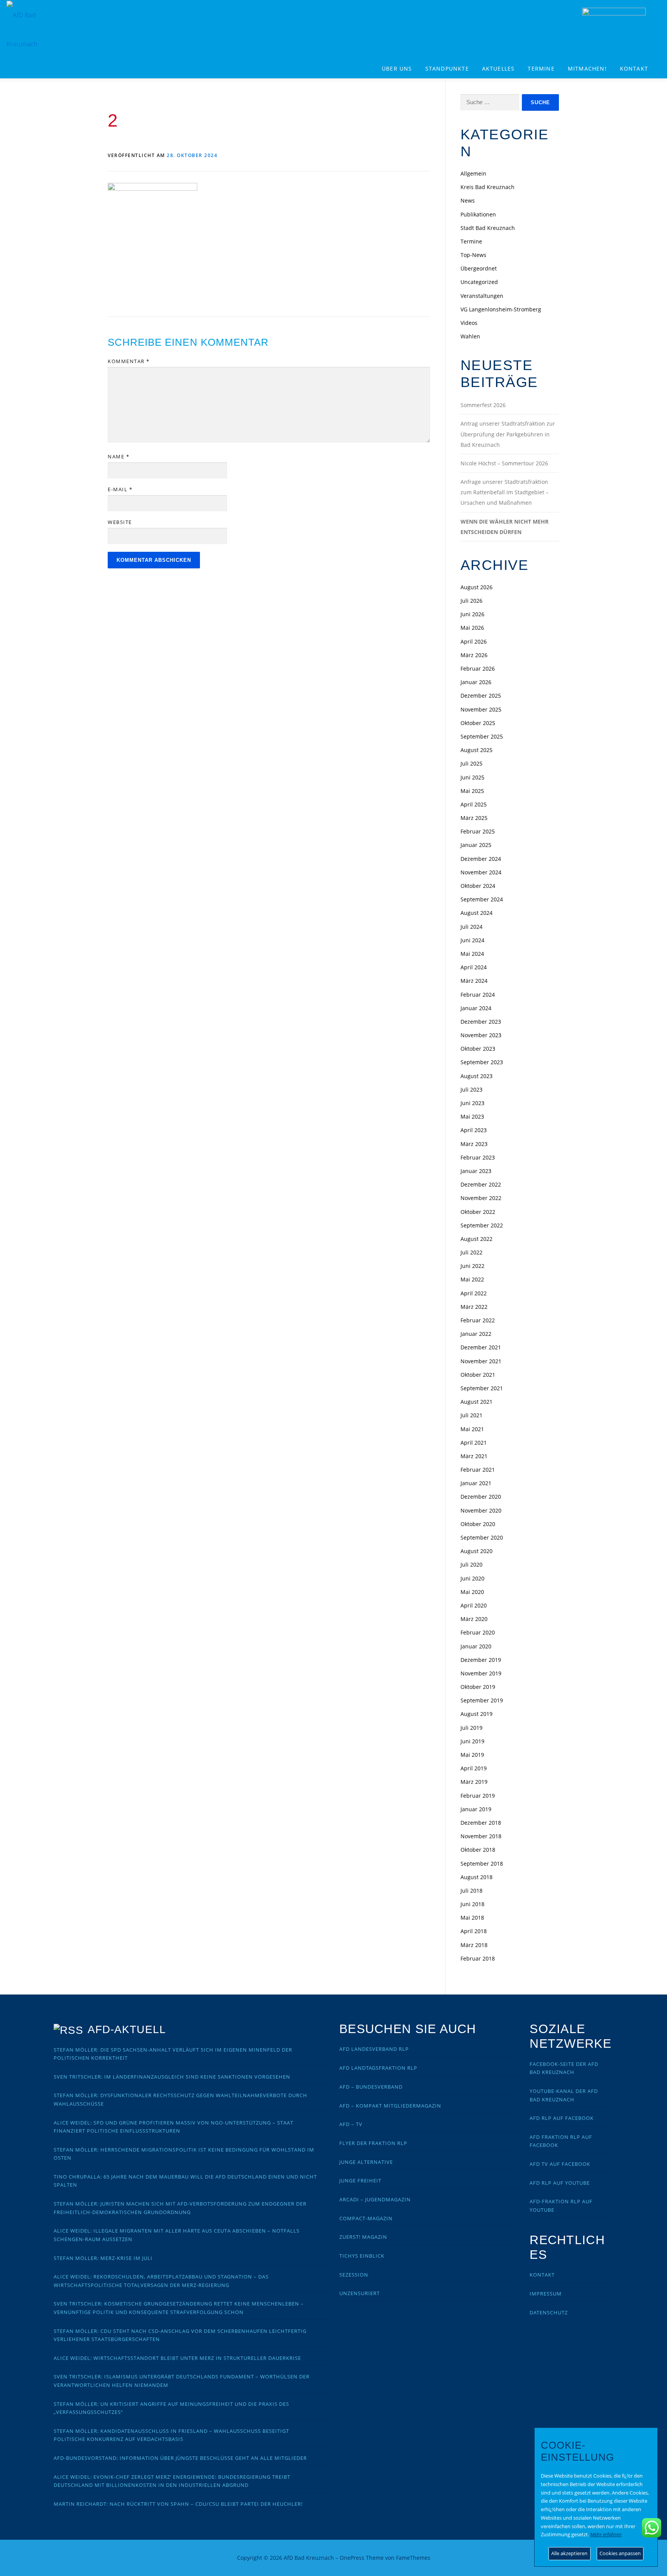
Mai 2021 (472, 1429)
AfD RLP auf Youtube (560, 2183)
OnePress (352, 2558)
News (468, 200)
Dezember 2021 (481, 1347)
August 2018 (477, 1877)
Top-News (473, 255)
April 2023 (474, 1130)
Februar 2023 (478, 1157)
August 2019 (477, 1714)
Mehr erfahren (606, 2534)
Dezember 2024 (481, 859)
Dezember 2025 (481, 696)
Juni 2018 (472, 1904)
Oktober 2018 (478, 1850)
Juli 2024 (471, 927)
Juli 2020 (471, 1564)
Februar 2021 (478, 1470)
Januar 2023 (476, 1171)
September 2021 (482, 1388)
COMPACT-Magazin (366, 2218)
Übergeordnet (479, 268)
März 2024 (474, 981)
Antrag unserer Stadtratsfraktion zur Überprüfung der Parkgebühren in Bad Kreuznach (508, 434)
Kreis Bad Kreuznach (488, 187)
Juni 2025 (472, 777)
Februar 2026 (478, 669)
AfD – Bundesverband (371, 2087)
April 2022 (474, 1293)
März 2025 (474, 818)
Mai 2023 (472, 1116)
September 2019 (482, 1700)
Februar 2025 (478, 831)
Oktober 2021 (478, 1375)
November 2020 (481, 1510)
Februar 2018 (478, 1958)
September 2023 (482, 1062)
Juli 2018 (471, 1891)
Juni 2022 (472, 1266)
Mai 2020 (472, 1592)
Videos (469, 323)
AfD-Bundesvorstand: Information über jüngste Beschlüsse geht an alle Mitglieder (180, 2458)
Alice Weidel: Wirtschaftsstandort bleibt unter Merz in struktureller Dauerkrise (177, 2358)
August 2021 (477, 1402)
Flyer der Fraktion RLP (373, 2143)
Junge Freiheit (360, 2180)
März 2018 (474, 1945)
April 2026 (474, 641)
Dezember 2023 (481, 1022)
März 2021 (474, 1456)
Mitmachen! (587, 68)
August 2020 (477, 1551)
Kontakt (634, 68)
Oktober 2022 (478, 1212)
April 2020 (474, 1605)
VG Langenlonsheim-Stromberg (501, 309)
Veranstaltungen (482, 296)
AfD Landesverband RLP (374, 2049)
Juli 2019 (471, 1728)
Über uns (397, 68)
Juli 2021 (471, 1415)
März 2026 (474, 655)
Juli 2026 (471, 601)
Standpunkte (447, 68)
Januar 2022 (476, 1334)
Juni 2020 (472, 1578)
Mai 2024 (472, 954)
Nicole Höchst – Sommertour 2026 (504, 463)
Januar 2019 (476, 1809)
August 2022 (477, 1239)
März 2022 (474, 1307)
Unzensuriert (360, 2293)
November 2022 (481, 1198)
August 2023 (477, 1076)
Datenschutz (549, 2312)
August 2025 (477, 750)
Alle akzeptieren (569, 2553)
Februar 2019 (478, 1796)
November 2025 (481, 709)
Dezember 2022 (481, 1184)
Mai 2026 (472, 628)
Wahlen (470, 336)
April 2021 (474, 1443)
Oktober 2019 (478, 1687)
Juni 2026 (472, 614)
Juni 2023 (472, 1103)
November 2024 (481, 872)
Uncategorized (479, 282)
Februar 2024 (478, 995)
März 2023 (474, 1144)
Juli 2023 (471, 1089)
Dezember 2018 (481, 1823)
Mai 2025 (472, 791)
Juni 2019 (472, 1741)
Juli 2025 (471, 763)
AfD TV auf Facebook (560, 2164)
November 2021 (481, 1361)
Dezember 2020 (481, 1497)
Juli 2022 (471, 1252)
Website (120, 522)
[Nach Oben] (532, 2553)
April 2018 (474, 1931)
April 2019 (474, 1768)
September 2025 (482, 736)
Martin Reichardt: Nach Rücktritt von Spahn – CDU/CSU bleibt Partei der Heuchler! (178, 2504)
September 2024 (482, 899)
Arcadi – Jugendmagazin (375, 2199)
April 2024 (474, 967)
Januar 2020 (476, 1646)
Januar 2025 (476, 845)
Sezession (354, 2275)
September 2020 (482, 1537)
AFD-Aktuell (127, 2029)
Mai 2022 (472, 1279)
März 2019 (474, 1782)
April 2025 (474, 804)
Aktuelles (499, 68)
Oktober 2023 (478, 1049)
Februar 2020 (478, 1632)
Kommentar (129, 361)
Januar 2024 (476, 1008)
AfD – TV (351, 2124)
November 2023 (481, 1035)
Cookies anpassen (620, 2553)
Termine (541, 68)
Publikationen (478, 214)
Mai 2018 (472, 1918)
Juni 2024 (472, 940)
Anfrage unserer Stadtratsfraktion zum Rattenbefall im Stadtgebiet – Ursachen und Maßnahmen (504, 492)
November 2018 (481, 1836)
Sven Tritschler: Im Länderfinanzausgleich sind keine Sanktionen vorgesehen (172, 2077)
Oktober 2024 (478, 886)
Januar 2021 (476, 1483)
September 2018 (482, 1864)
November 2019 (481, 1673)
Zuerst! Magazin (363, 2237)
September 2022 (482, 1225)
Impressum (546, 2294)
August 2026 (477, 587)
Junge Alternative (366, 2162)
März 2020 (474, 1619)
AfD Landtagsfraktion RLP (378, 2068)
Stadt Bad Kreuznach (488, 228)
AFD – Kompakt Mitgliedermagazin (390, 2106)
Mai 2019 (472, 1755)
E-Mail (120, 489)
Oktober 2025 (478, 723)
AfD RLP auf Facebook (562, 2118)
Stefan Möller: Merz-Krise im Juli (103, 2258)
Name (119, 456)
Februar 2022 (478, 1320)
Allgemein (473, 173)
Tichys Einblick (362, 2256)
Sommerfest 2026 (483, 405)
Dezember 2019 (481, 1660)
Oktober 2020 (478, 1524)
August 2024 (477, 913)
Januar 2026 (476, 682)
